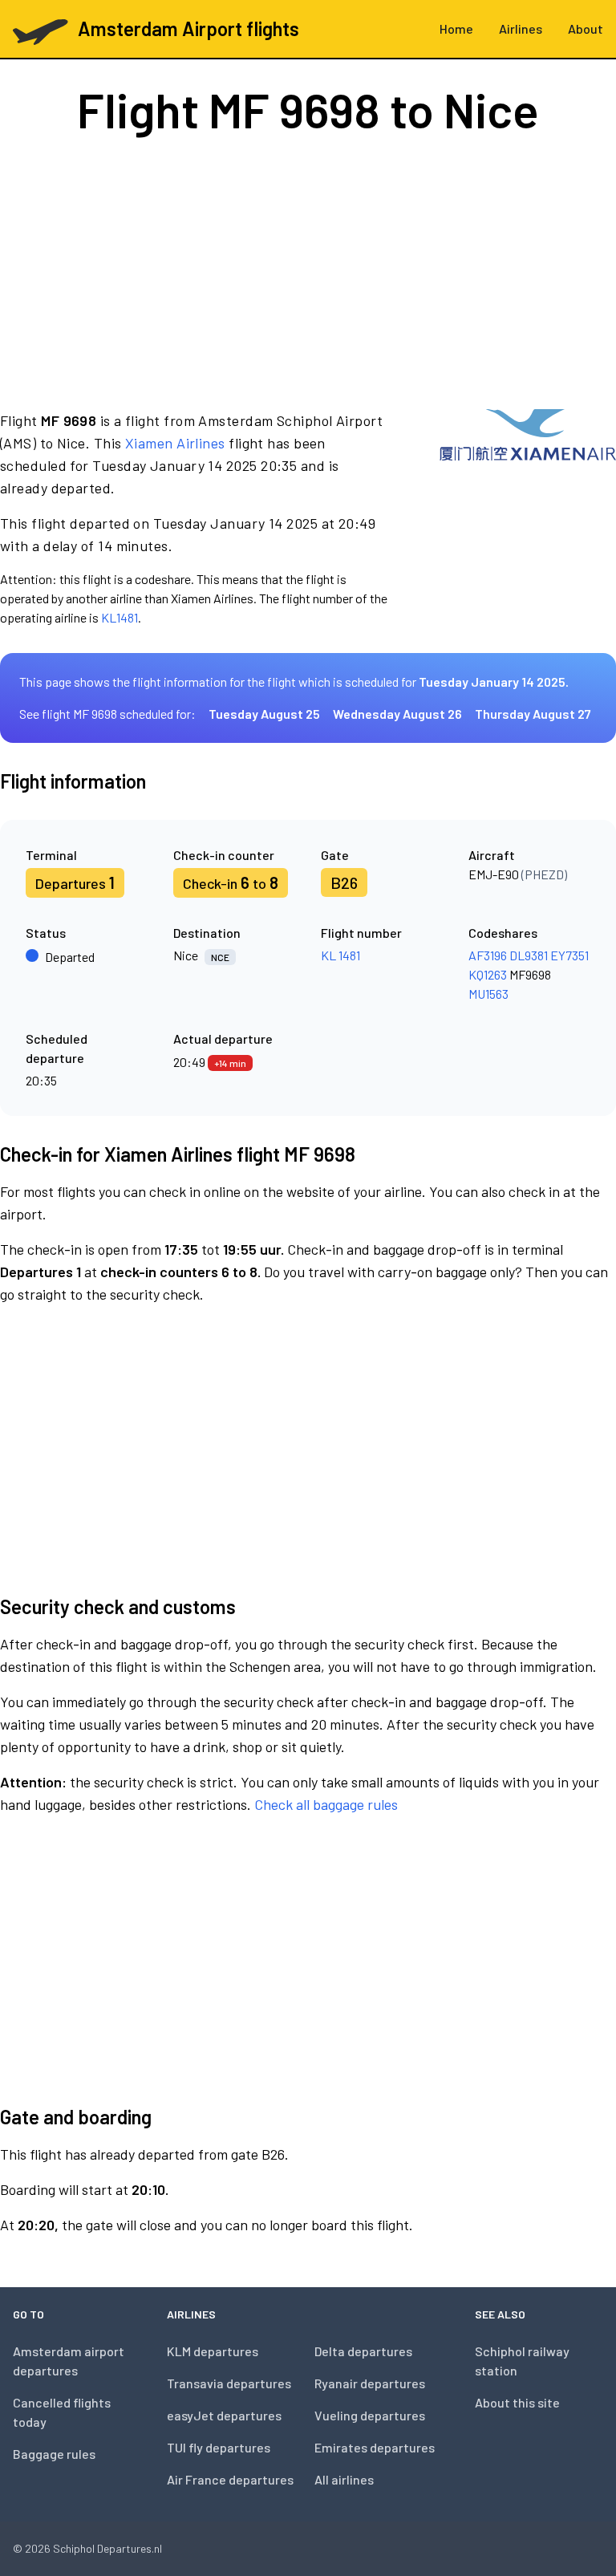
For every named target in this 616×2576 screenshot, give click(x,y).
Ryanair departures (370, 2383)
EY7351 (569, 955)
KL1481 (120, 617)
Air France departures (230, 2479)
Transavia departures (229, 2383)
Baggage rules (54, 2454)
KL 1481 (340, 955)
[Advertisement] (308, 271)
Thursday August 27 (533, 714)
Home (456, 28)
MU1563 (488, 994)
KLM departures (213, 2351)
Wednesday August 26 (397, 714)
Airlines (521, 28)
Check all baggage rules (326, 1804)
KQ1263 (488, 974)
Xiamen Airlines (175, 443)
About (586, 28)
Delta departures (363, 2351)
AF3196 (488, 955)
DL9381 (529, 955)
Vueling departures (370, 2415)
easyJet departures (224, 2415)
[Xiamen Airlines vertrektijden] (528, 518)
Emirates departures (375, 2447)
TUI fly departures (219, 2447)
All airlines (344, 2479)
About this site (517, 2402)
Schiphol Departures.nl (107, 2548)
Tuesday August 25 (264, 714)
